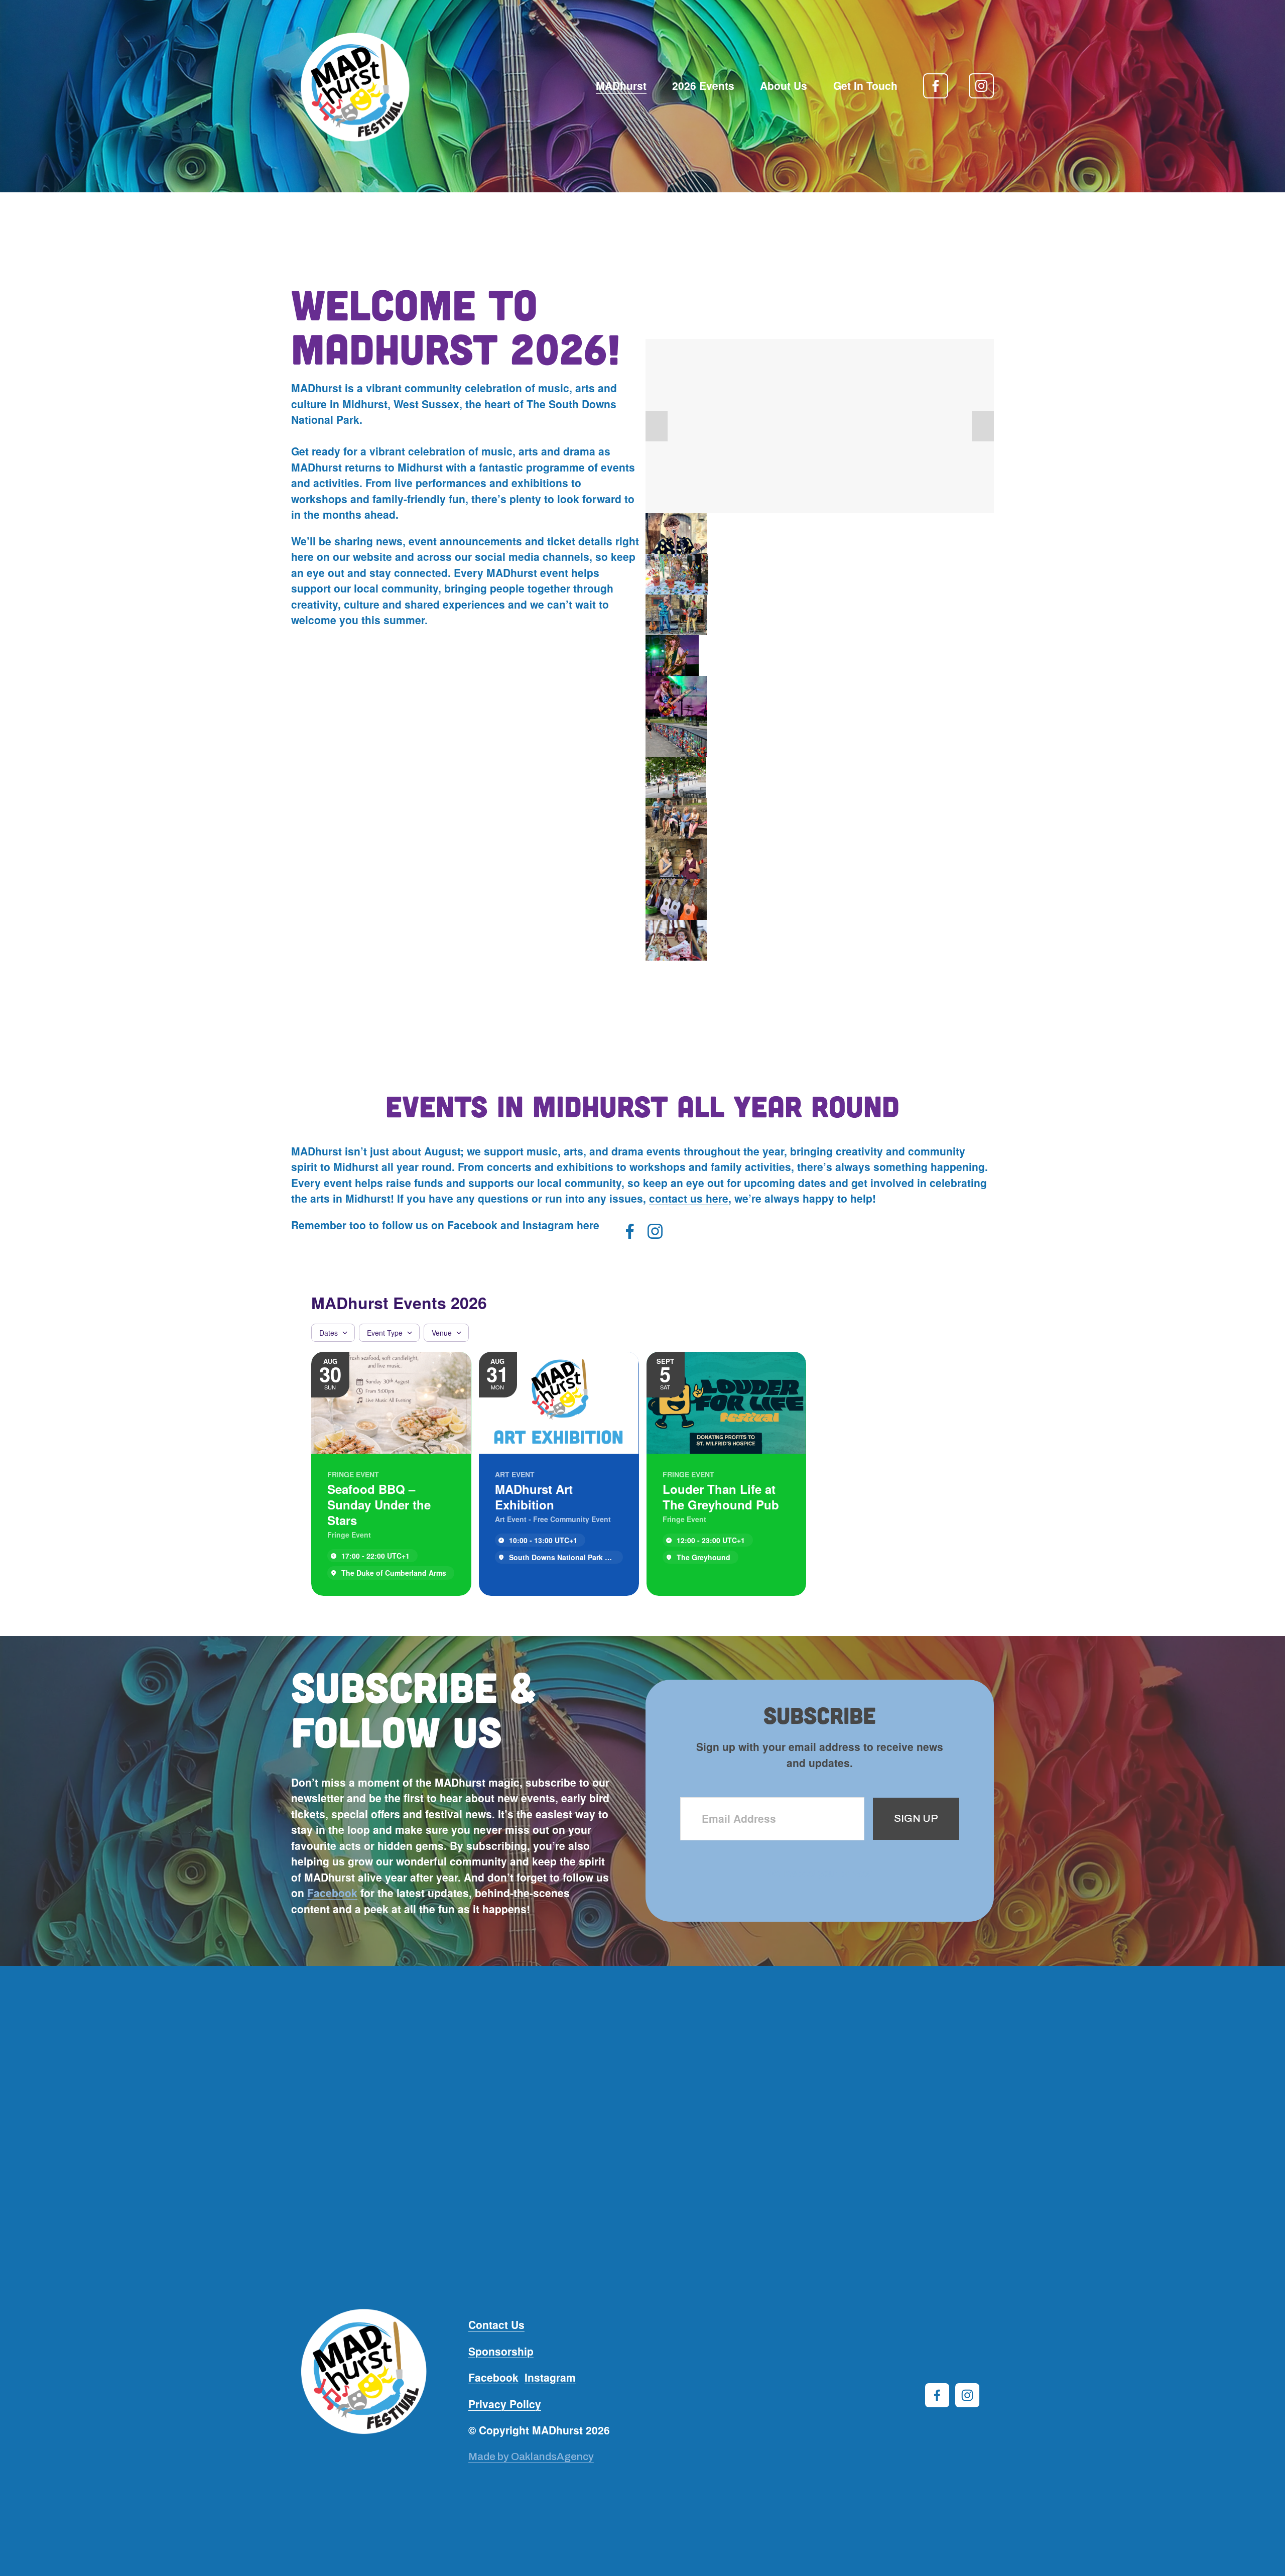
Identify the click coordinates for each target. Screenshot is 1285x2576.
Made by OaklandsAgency (531, 2456)
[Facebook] (936, 86)
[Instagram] (981, 86)
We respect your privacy (820, 1873)
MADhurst (621, 85)
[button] (657, 426)
